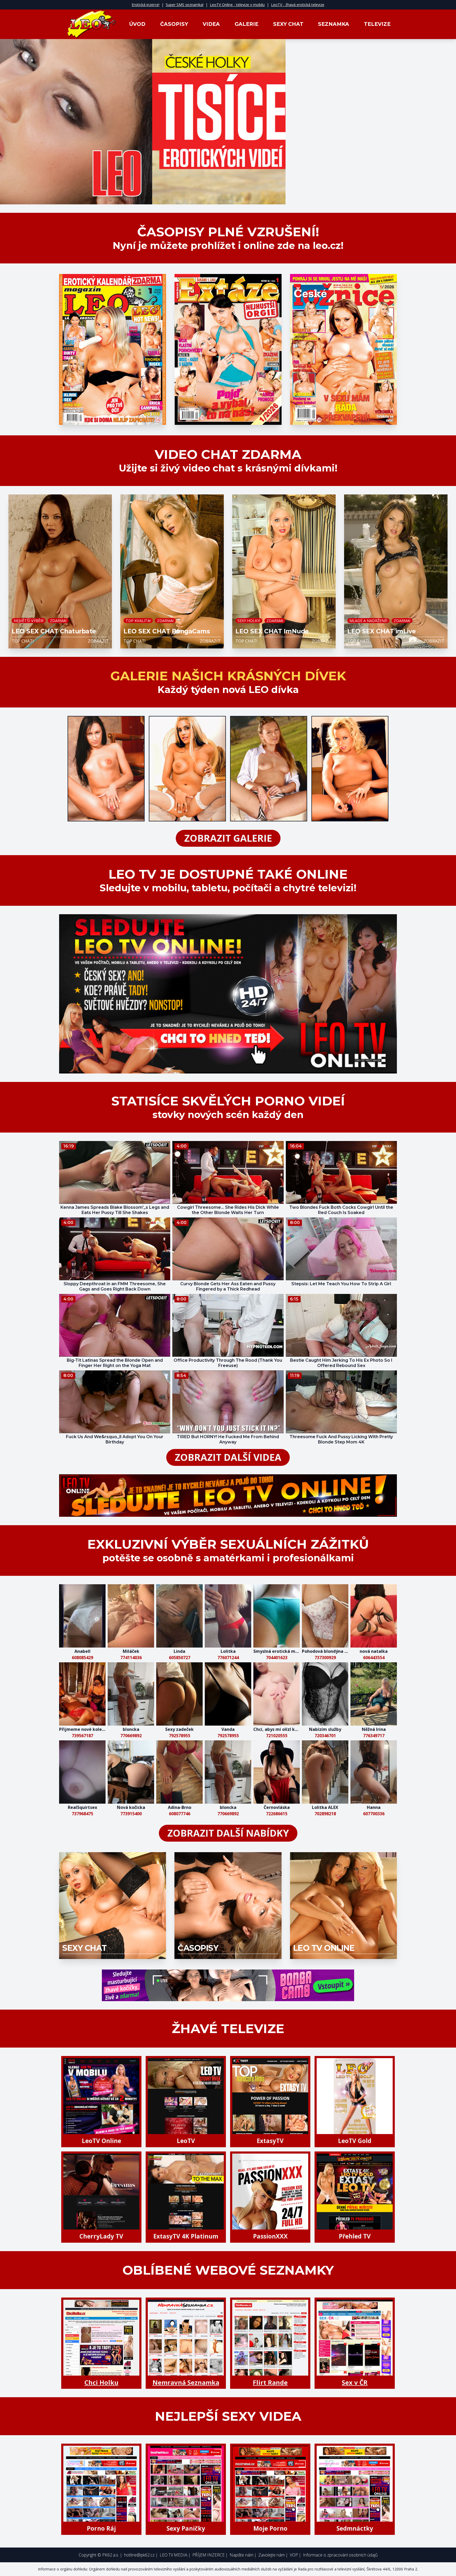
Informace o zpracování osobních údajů (340, 2555)
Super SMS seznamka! (185, 5)
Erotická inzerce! (146, 5)
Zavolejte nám (272, 2555)
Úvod (137, 24)
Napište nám (241, 2555)
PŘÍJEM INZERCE (208, 2555)
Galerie (246, 24)
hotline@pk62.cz (139, 2555)
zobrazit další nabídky (228, 1833)
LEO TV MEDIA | (175, 2555)
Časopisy (174, 24)
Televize (377, 24)
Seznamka (334, 24)
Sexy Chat (288, 24)
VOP (294, 2555)
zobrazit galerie (228, 838)
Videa (211, 24)
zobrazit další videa (228, 1457)
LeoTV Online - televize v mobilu (237, 5)
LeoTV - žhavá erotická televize (298, 5)
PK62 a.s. (111, 2555)
